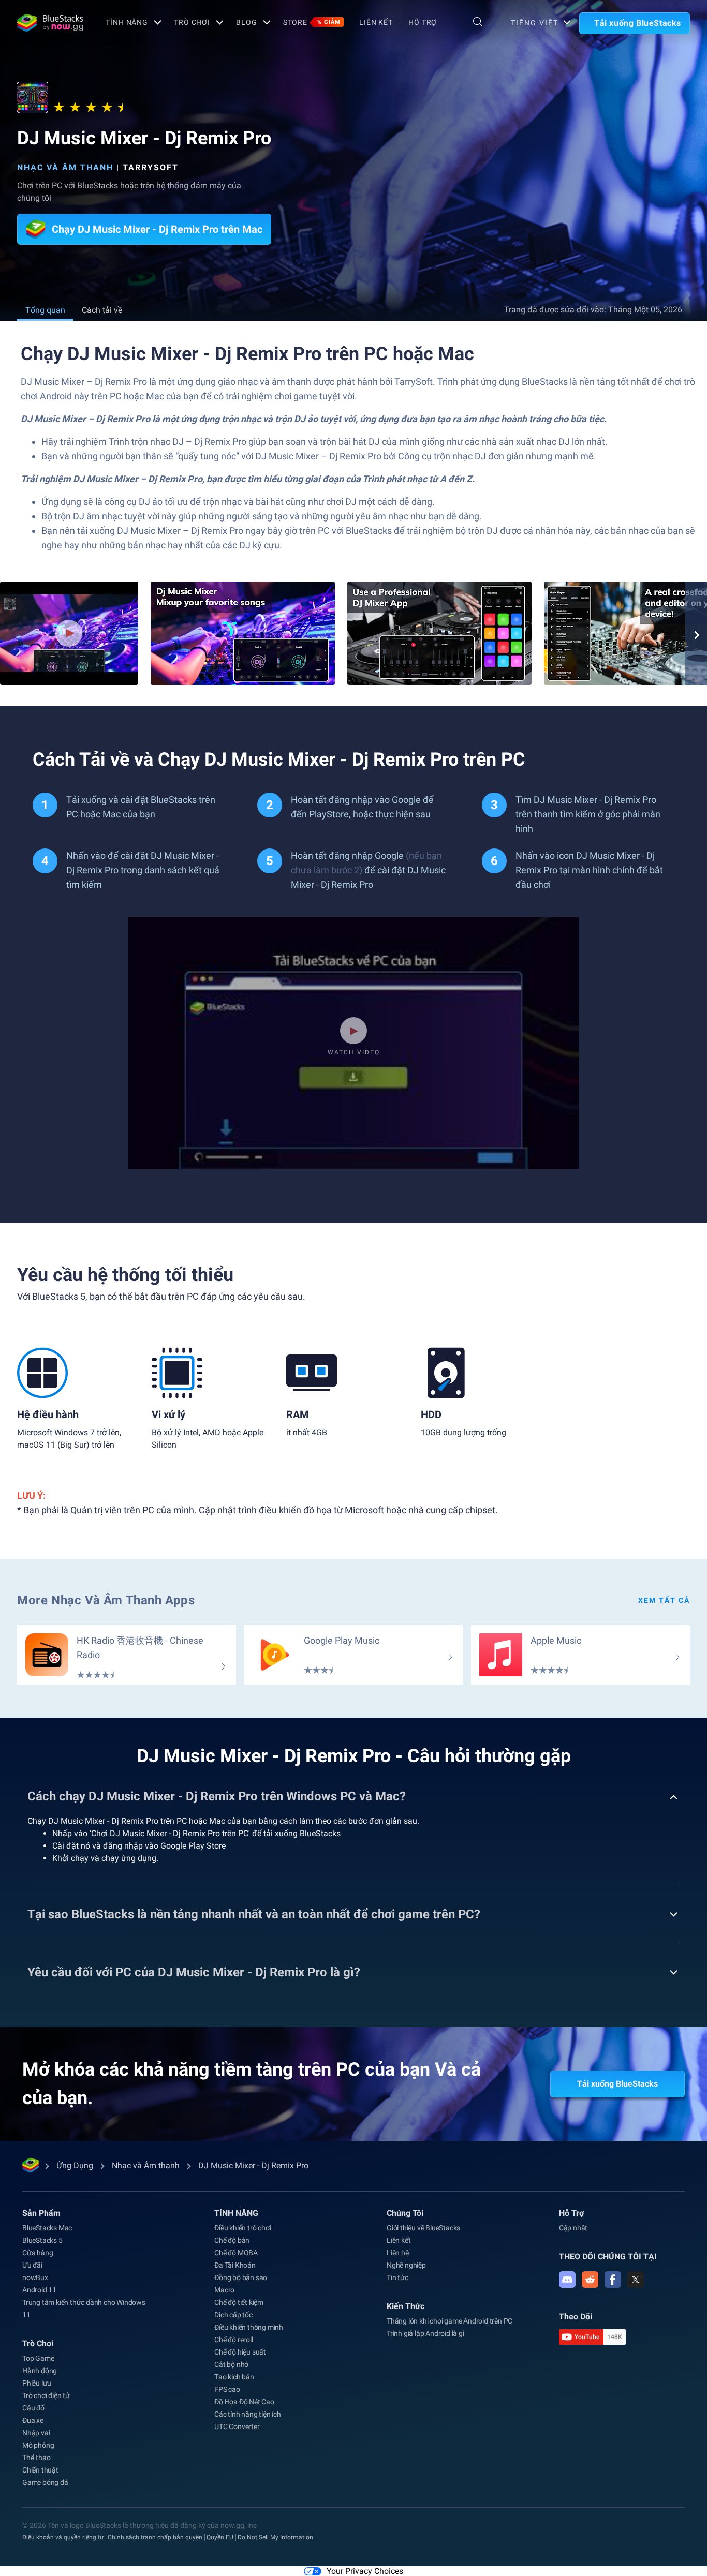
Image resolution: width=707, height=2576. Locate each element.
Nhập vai (36, 2433)
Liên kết (376, 22)
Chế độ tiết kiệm (239, 2302)
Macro (224, 2290)
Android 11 (39, 2290)
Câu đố (33, 2408)
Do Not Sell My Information (275, 2537)
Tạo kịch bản (234, 2377)
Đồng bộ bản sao (241, 2277)
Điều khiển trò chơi (242, 2228)
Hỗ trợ (423, 22)
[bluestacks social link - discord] (567, 2280)
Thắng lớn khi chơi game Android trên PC (450, 2321)
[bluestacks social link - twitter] (636, 2280)
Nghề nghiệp (406, 2265)
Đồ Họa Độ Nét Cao (244, 2402)
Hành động (40, 2371)
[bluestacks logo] (50, 23)
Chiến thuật (40, 2470)
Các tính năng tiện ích (248, 2414)
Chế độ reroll (233, 2340)
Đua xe (33, 2420)
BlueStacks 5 (42, 2240)
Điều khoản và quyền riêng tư (63, 2537)
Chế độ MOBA (236, 2253)
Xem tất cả (664, 1600)
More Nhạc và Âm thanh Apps (106, 1600)
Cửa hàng (38, 2253)
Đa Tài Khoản (235, 2265)
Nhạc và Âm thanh (65, 167)
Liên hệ (398, 2253)
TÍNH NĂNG (127, 22)
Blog (247, 22)
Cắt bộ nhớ (231, 2364)
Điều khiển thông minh (249, 2327)
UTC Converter (237, 2426)
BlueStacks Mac (47, 2228)
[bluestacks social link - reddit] (590, 2280)
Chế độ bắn (232, 2240)
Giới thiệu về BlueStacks (423, 2228)
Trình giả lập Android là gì (425, 2333)
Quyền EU (220, 2537)
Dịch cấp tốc (233, 2315)
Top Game (38, 2358)
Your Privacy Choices (365, 2571)
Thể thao (36, 2458)
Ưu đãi (32, 2265)
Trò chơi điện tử (46, 2395)
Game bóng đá (45, 2482)
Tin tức (397, 2277)
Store (312, 22)
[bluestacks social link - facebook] (613, 2280)
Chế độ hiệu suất (240, 2352)
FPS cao (227, 2389)
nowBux (35, 2277)
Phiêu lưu (37, 2383)
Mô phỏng (38, 2445)
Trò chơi (192, 22)
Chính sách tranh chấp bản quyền (155, 2537)
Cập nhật (573, 2228)
